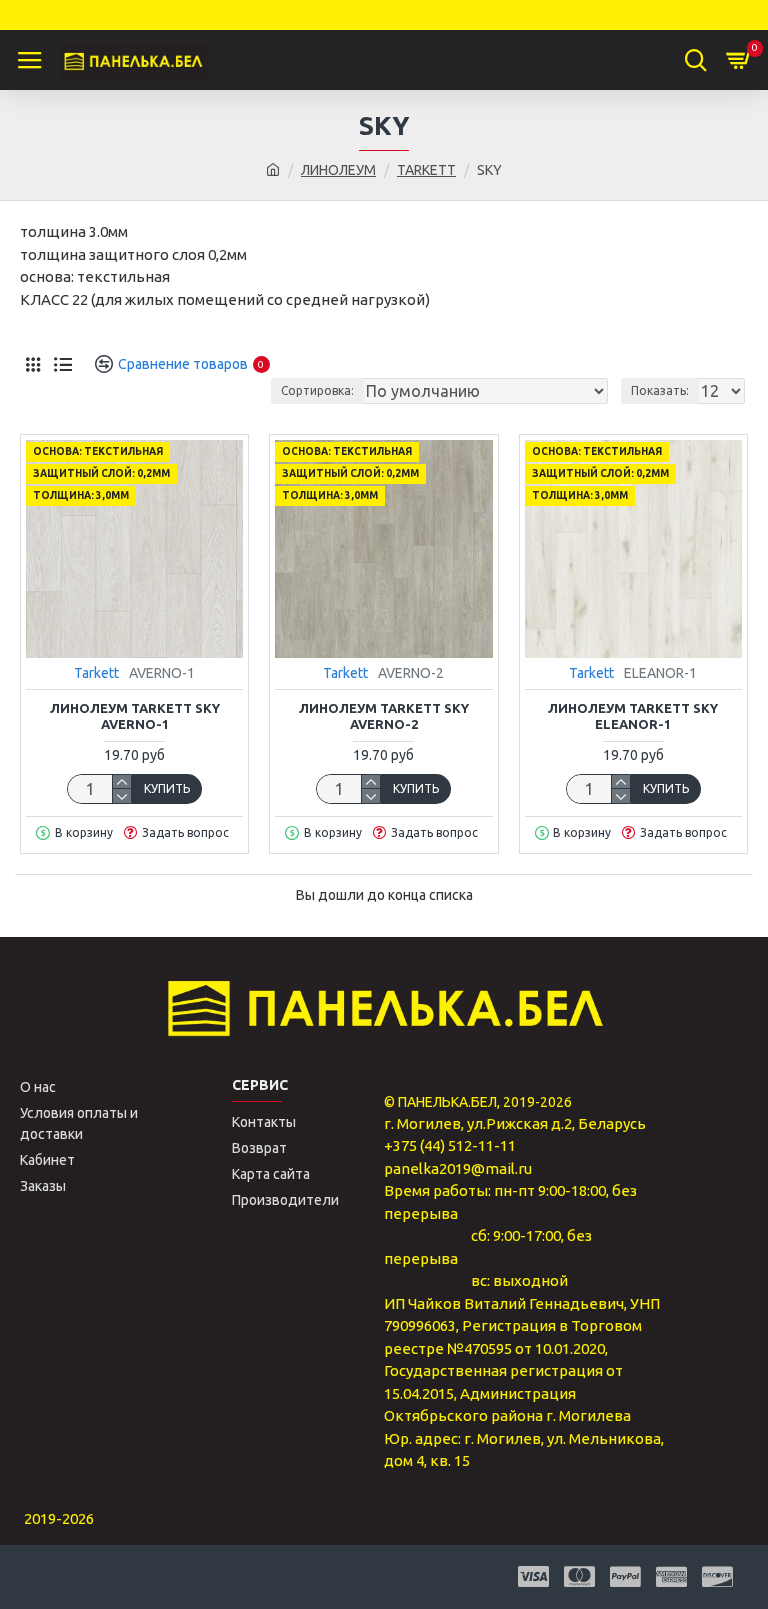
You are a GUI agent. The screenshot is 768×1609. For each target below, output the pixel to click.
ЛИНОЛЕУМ (338, 170)
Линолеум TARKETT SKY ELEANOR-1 (633, 716)
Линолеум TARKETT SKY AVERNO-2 (384, 716)
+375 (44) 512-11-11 (450, 1145)
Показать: (660, 390)
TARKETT (426, 170)
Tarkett (96, 673)
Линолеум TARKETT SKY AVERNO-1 (135, 716)
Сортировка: (317, 390)
